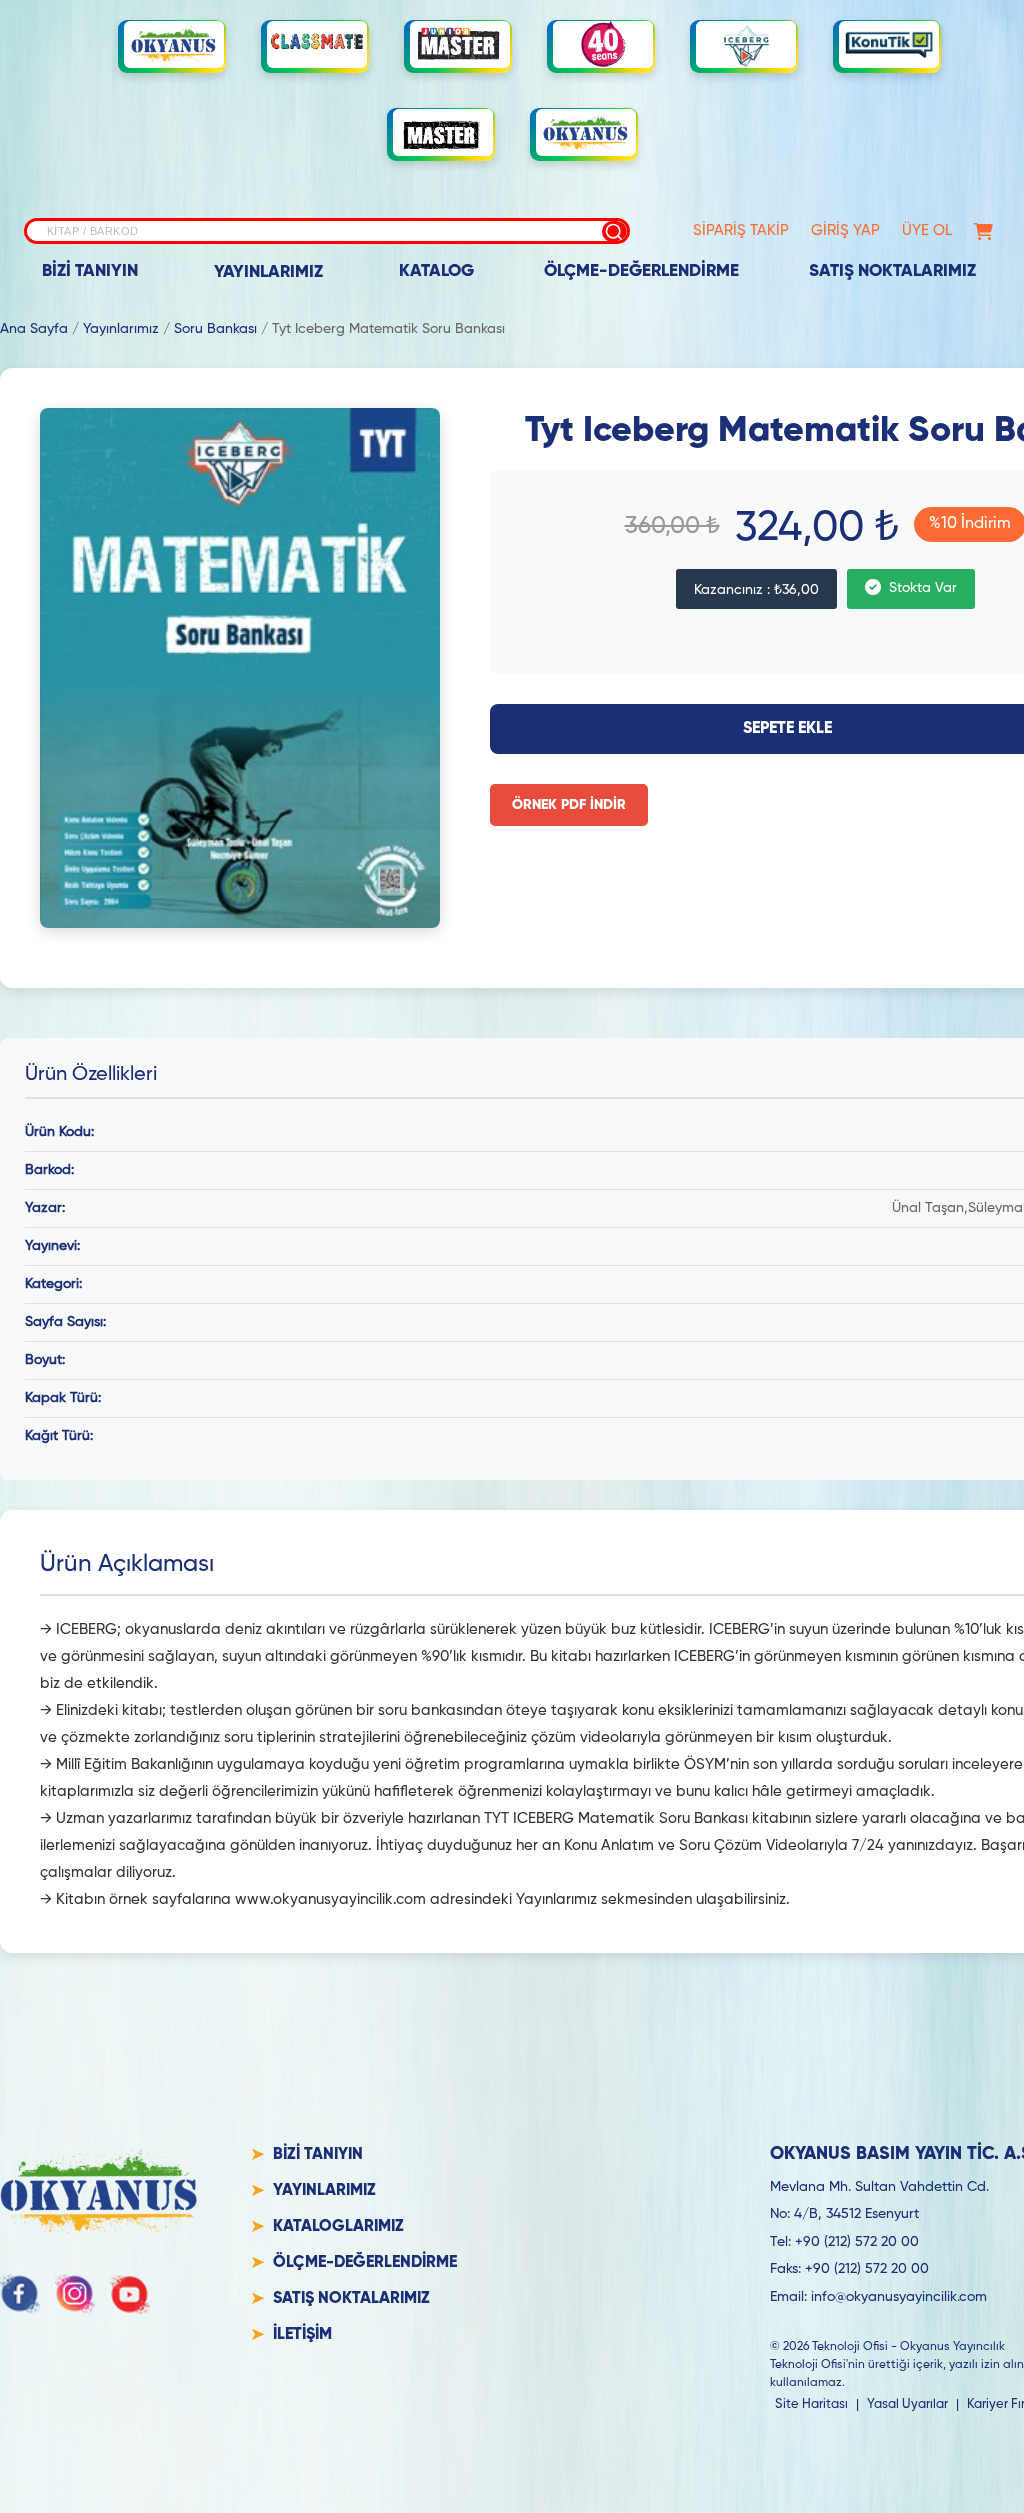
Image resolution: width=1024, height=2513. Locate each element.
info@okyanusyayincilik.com (899, 2297)
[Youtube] (130, 2294)
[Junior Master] (460, 44)
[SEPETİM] (983, 231)
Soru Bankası (215, 329)
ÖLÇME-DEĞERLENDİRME (641, 271)
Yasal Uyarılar (907, 2404)
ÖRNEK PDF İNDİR (569, 805)
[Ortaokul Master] (443, 133)
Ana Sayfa (34, 329)
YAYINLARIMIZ (268, 272)
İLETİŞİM (302, 2335)
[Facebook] (20, 2294)
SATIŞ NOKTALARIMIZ (892, 271)
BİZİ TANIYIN (90, 271)
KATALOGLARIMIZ (338, 2227)
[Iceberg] (746, 44)
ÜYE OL (927, 230)
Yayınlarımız (121, 329)
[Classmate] (317, 45)
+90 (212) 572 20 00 (857, 2242)
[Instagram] (75, 2294)
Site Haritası (811, 2404)
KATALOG (436, 271)
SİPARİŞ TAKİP (741, 230)
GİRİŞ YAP (845, 230)
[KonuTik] (889, 45)
